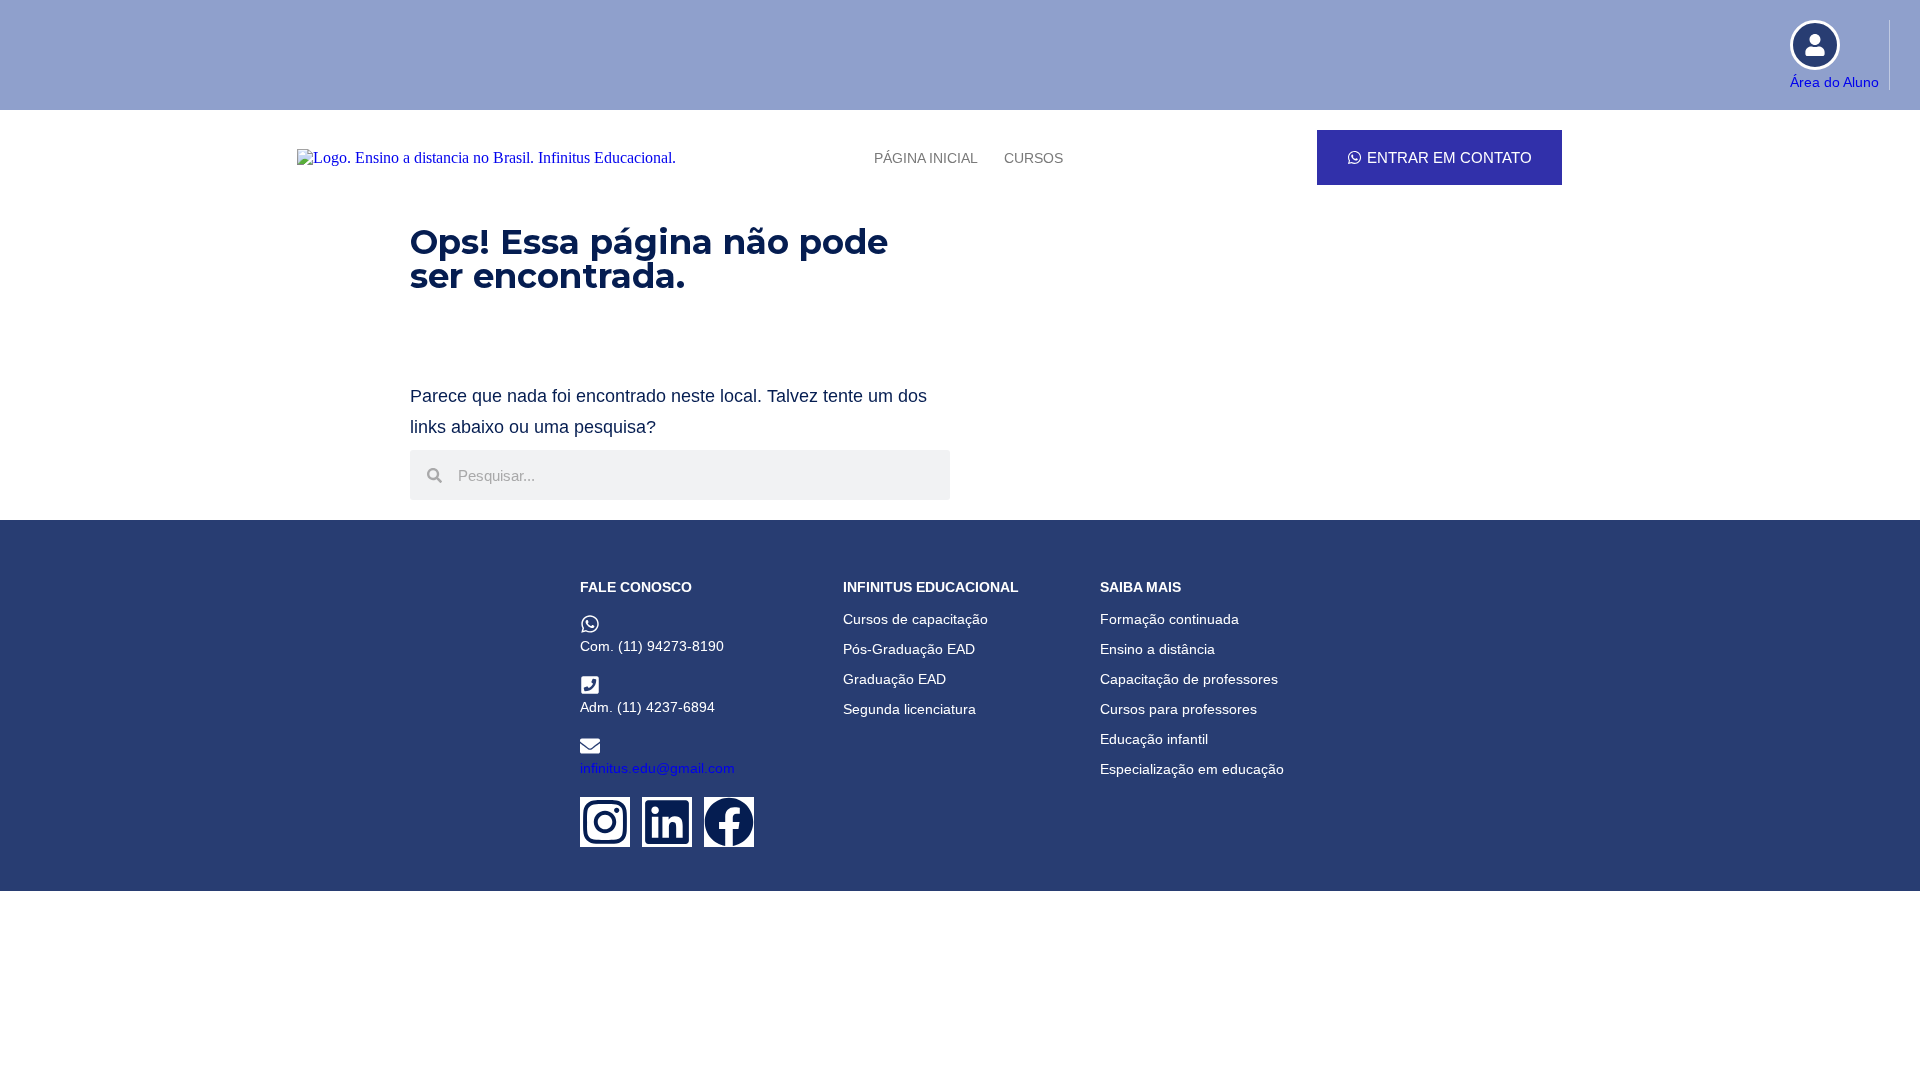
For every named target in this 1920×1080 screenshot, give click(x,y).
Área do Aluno (1834, 82)
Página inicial (926, 158)
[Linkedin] (667, 822)
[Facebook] (729, 822)
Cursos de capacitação (915, 619)
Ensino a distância (1157, 649)
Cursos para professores (1178, 709)
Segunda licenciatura (909, 709)
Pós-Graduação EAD (909, 649)
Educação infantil (1154, 739)
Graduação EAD (894, 679)
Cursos (1033, 158)
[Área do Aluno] (1815, 45)
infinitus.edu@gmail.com (657, 768)
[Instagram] (605, 822)
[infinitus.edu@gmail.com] (590, 746)
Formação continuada (1169, 619)
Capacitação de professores (1189, 679)
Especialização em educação (1192, 769)
